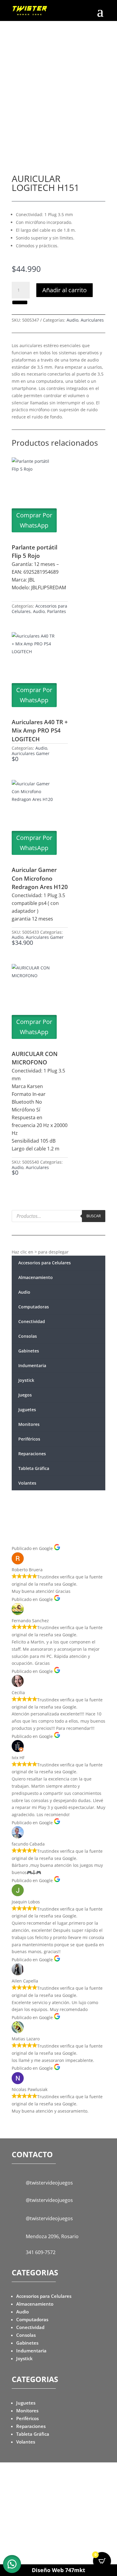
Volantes (27, 1483)
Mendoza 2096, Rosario (52, 2236)
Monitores (29, 1424)
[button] (19, 302)
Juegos (25, 1395)
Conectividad (32, 1321)
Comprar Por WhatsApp (34, 520)
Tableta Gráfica (34, 1468)
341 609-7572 (41, 2252)
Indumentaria (32, 1365)
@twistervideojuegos (49, 2183)
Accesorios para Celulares (45, 1263)
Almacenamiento (36, 1277)
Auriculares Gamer (31, 753)
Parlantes (57, 611)
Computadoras (34, 1307)
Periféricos (29, 1439)
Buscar (94, 1216)
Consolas (28, 1336)
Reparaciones (32, 1454)
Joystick (26, 1380)
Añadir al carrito (64, 290)
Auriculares (92, 320)
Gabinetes (29, 1351)
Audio (72, 320)
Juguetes (27, 1410)
